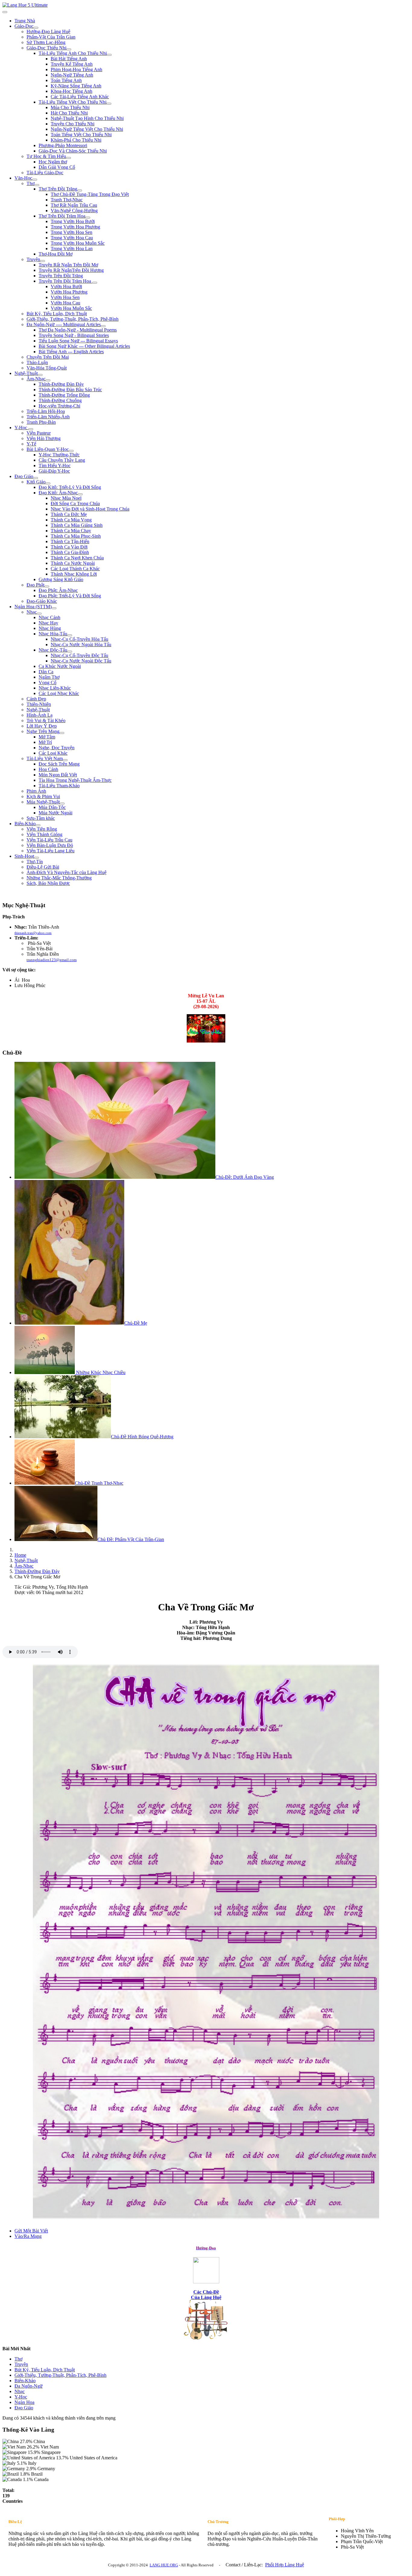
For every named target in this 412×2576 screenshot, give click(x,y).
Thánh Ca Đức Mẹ (69, 514)
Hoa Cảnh (48, 769)
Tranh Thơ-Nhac (67, 200)
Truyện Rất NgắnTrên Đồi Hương (71, 270)
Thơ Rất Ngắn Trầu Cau (74, 205)
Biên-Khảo (25, 824)
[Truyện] (43, 261)
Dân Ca (46, 672)
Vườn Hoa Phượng (69, 292)
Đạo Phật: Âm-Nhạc (58, 590)
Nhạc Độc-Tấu (53, 650)
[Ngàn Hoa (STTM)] (54, 608)
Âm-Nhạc (36, 379)
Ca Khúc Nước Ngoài (60, 666)
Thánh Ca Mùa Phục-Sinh (76, 536)
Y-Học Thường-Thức (59, 455)
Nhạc (32, 612)
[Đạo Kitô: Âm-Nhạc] (80, 494)
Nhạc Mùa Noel (66, 498)
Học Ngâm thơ (53, 162)
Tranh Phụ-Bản (41, 422)
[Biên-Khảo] (38, 825)
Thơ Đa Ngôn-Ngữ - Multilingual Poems (78, 330)
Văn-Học (23, 178)
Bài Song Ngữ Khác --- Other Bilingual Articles (84, 346)
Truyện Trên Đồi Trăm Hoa (65, 281)
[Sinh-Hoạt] (36, 858)
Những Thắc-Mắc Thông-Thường (59, 878)
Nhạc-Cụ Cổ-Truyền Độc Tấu (79, 655)
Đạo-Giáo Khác (42, 601)
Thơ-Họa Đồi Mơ (55, 254)
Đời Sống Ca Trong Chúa (75, 503)
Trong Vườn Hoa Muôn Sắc (78, 243)
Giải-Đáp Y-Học (54, 471)
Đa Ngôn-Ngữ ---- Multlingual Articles (64, 324)
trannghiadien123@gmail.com (52, 960)
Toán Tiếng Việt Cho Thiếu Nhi (81, 135)
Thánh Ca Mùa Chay (71, 531)
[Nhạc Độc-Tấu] (70, 652)
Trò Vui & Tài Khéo (46, 720)
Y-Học (21, 428)
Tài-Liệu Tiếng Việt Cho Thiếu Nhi (73, 102)
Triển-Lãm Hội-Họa (46, 411)
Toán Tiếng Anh (66, 80)
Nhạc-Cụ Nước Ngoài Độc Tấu (81, 661)
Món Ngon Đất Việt (58, 775)
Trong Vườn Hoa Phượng (75, 227)
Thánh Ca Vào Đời (69, 547)
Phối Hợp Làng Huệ (285, 2565)
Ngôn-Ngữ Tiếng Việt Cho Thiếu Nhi (87, 129)
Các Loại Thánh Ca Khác (75, 569)
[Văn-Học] (35, 180)
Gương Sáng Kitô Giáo (61, 579)
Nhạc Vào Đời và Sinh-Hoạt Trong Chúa (90, 509)
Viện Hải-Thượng (44, 438)
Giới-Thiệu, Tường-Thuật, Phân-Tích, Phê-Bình (73, 319)
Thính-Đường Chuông (60, 400)
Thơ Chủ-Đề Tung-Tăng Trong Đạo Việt (90, 194)
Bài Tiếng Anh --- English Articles (71, 352)
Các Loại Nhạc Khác (59, 693)
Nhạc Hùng (50, 628)
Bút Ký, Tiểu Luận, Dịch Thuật (57, 314)
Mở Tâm (47, 737)
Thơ (30, 183)
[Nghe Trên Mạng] (62, 733)
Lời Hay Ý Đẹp (42, 726)
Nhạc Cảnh (49, 617)
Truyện (33, 259)
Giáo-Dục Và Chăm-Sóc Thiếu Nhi (73, 151)
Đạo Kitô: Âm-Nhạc (58, 493)
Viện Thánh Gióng (44, 834)
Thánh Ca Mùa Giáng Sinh (77, 525)
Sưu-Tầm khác (41, 818)
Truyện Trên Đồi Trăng (61, 276)
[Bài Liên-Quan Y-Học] (71, 451)
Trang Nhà (25, 21)
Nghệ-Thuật (26, 373)
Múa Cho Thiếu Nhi (70, 107)
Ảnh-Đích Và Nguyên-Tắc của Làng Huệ (67, 872)
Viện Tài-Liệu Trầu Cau (49, 840)
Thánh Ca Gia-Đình (70, 552)
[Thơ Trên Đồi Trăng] (80, 190)
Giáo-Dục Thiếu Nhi (46, 48)
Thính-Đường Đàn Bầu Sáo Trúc (70, 390)
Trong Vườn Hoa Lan (72, 248)
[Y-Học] (31, 429)
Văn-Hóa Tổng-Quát (47, 368)
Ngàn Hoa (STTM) (33, 607)
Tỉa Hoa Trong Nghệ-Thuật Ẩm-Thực (75, 780)
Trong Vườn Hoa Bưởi (73, 221)
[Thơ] (37, 185)
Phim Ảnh (36, 791)
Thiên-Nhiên (39, 704)
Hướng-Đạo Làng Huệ (48, 31)
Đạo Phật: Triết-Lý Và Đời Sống (70, 596)
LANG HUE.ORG (164, 2565)
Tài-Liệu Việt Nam (45, 758)
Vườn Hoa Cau (65, 303)
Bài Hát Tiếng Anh (69, 59)
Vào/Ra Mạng (28, 2236)
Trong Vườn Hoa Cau (72, 238)
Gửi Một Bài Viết (31, 2231)
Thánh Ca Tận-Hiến (70, 541)
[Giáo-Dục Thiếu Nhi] (69, 49)
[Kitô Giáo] (48, 483)
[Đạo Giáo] (36, 478)
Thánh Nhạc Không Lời (74, 574)
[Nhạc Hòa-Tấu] (70, 635)
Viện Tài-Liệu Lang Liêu (51, 851)
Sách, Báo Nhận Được (48, 883)
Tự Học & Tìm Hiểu (46, 156)
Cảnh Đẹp (36, 699)
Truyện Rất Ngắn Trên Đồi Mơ (68, 265)
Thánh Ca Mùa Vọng (71, 520)
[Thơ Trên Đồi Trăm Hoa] (88, 218)
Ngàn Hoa (24, 2402)
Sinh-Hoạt (24, 856)
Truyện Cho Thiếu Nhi (73, 124)
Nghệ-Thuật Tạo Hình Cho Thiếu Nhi (87, 118)
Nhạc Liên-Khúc (55, 688)
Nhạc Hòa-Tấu (53, 634)
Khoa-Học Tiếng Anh (71, 91)
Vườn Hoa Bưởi (66, 286)
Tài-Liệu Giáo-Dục (45, 173)
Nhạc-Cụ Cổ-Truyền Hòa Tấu (79, 639)
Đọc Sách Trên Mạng (59, 764)
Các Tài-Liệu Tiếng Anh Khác (80, 97)
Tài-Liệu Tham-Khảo (59, 786)
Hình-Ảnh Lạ (40, 715)
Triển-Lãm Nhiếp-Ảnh (48, 417)
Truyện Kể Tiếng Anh (72, 64)
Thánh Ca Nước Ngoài (73, 563)
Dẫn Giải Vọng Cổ (57, 167)
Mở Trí (45, 742)
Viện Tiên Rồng (42, 829)
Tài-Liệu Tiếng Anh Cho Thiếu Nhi (73, 53)
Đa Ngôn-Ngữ (29, 2386)
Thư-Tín (35, 862)
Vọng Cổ (48, 683)
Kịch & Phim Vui (43, 796)
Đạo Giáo (24, 476)
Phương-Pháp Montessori (63, 145)
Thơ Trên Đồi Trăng (58, 189)
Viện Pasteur (39, 433)
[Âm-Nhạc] (48, 380)
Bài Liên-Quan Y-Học (48, 449)
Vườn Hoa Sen (65, 297)
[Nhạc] (39, 614)
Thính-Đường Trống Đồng (64, 395)
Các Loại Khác (53, 753)
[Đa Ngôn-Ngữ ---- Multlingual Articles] (103, 326)
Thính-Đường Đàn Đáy (61, 384)
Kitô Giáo (36, 482)
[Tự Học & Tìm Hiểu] (68, 158)
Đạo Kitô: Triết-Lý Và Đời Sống (70, 487)
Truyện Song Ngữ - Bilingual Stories (74, 335)
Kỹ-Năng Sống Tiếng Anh (76, 86)
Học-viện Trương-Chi (59, 406)
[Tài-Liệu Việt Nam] (65, 760)
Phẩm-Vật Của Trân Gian (51, 37)
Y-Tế (31, 444)
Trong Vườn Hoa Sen (71, 232)
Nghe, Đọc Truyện (57, 748)
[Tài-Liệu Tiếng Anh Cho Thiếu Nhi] (109, 55)
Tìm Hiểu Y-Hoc (55, 466)
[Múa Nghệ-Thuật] (62, 804)
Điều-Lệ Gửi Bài (43, 867)
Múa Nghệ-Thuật (43, 802)
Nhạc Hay (48, 623)
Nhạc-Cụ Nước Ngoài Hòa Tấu (81, 645)
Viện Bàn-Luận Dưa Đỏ (50, 845)
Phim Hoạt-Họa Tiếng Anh (76, 69)
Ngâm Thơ (49, 677)
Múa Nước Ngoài (55, 813)
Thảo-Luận (37, 362)
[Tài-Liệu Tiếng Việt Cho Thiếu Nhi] (109, 104)
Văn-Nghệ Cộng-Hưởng (74, 211)
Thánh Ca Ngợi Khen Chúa (77, 558)
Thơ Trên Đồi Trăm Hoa (62, 216)
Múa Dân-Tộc (52, 807)
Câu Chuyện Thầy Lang (62, 460)
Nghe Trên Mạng (43, 731)
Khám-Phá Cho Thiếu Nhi (76, 140)
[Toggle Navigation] (5, 12)
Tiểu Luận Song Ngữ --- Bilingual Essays (78, 341)
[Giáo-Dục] (36, 28)
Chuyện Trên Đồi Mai (48, 357)
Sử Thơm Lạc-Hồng (46, 42)
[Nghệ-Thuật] (40, 375)
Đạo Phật (35, 585)
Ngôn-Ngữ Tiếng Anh (72, 75)
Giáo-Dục (24, 26)
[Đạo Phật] (47, 587)
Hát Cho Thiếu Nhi (69, 113)
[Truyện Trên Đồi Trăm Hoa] (95, 283)
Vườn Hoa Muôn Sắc (71, 308)
